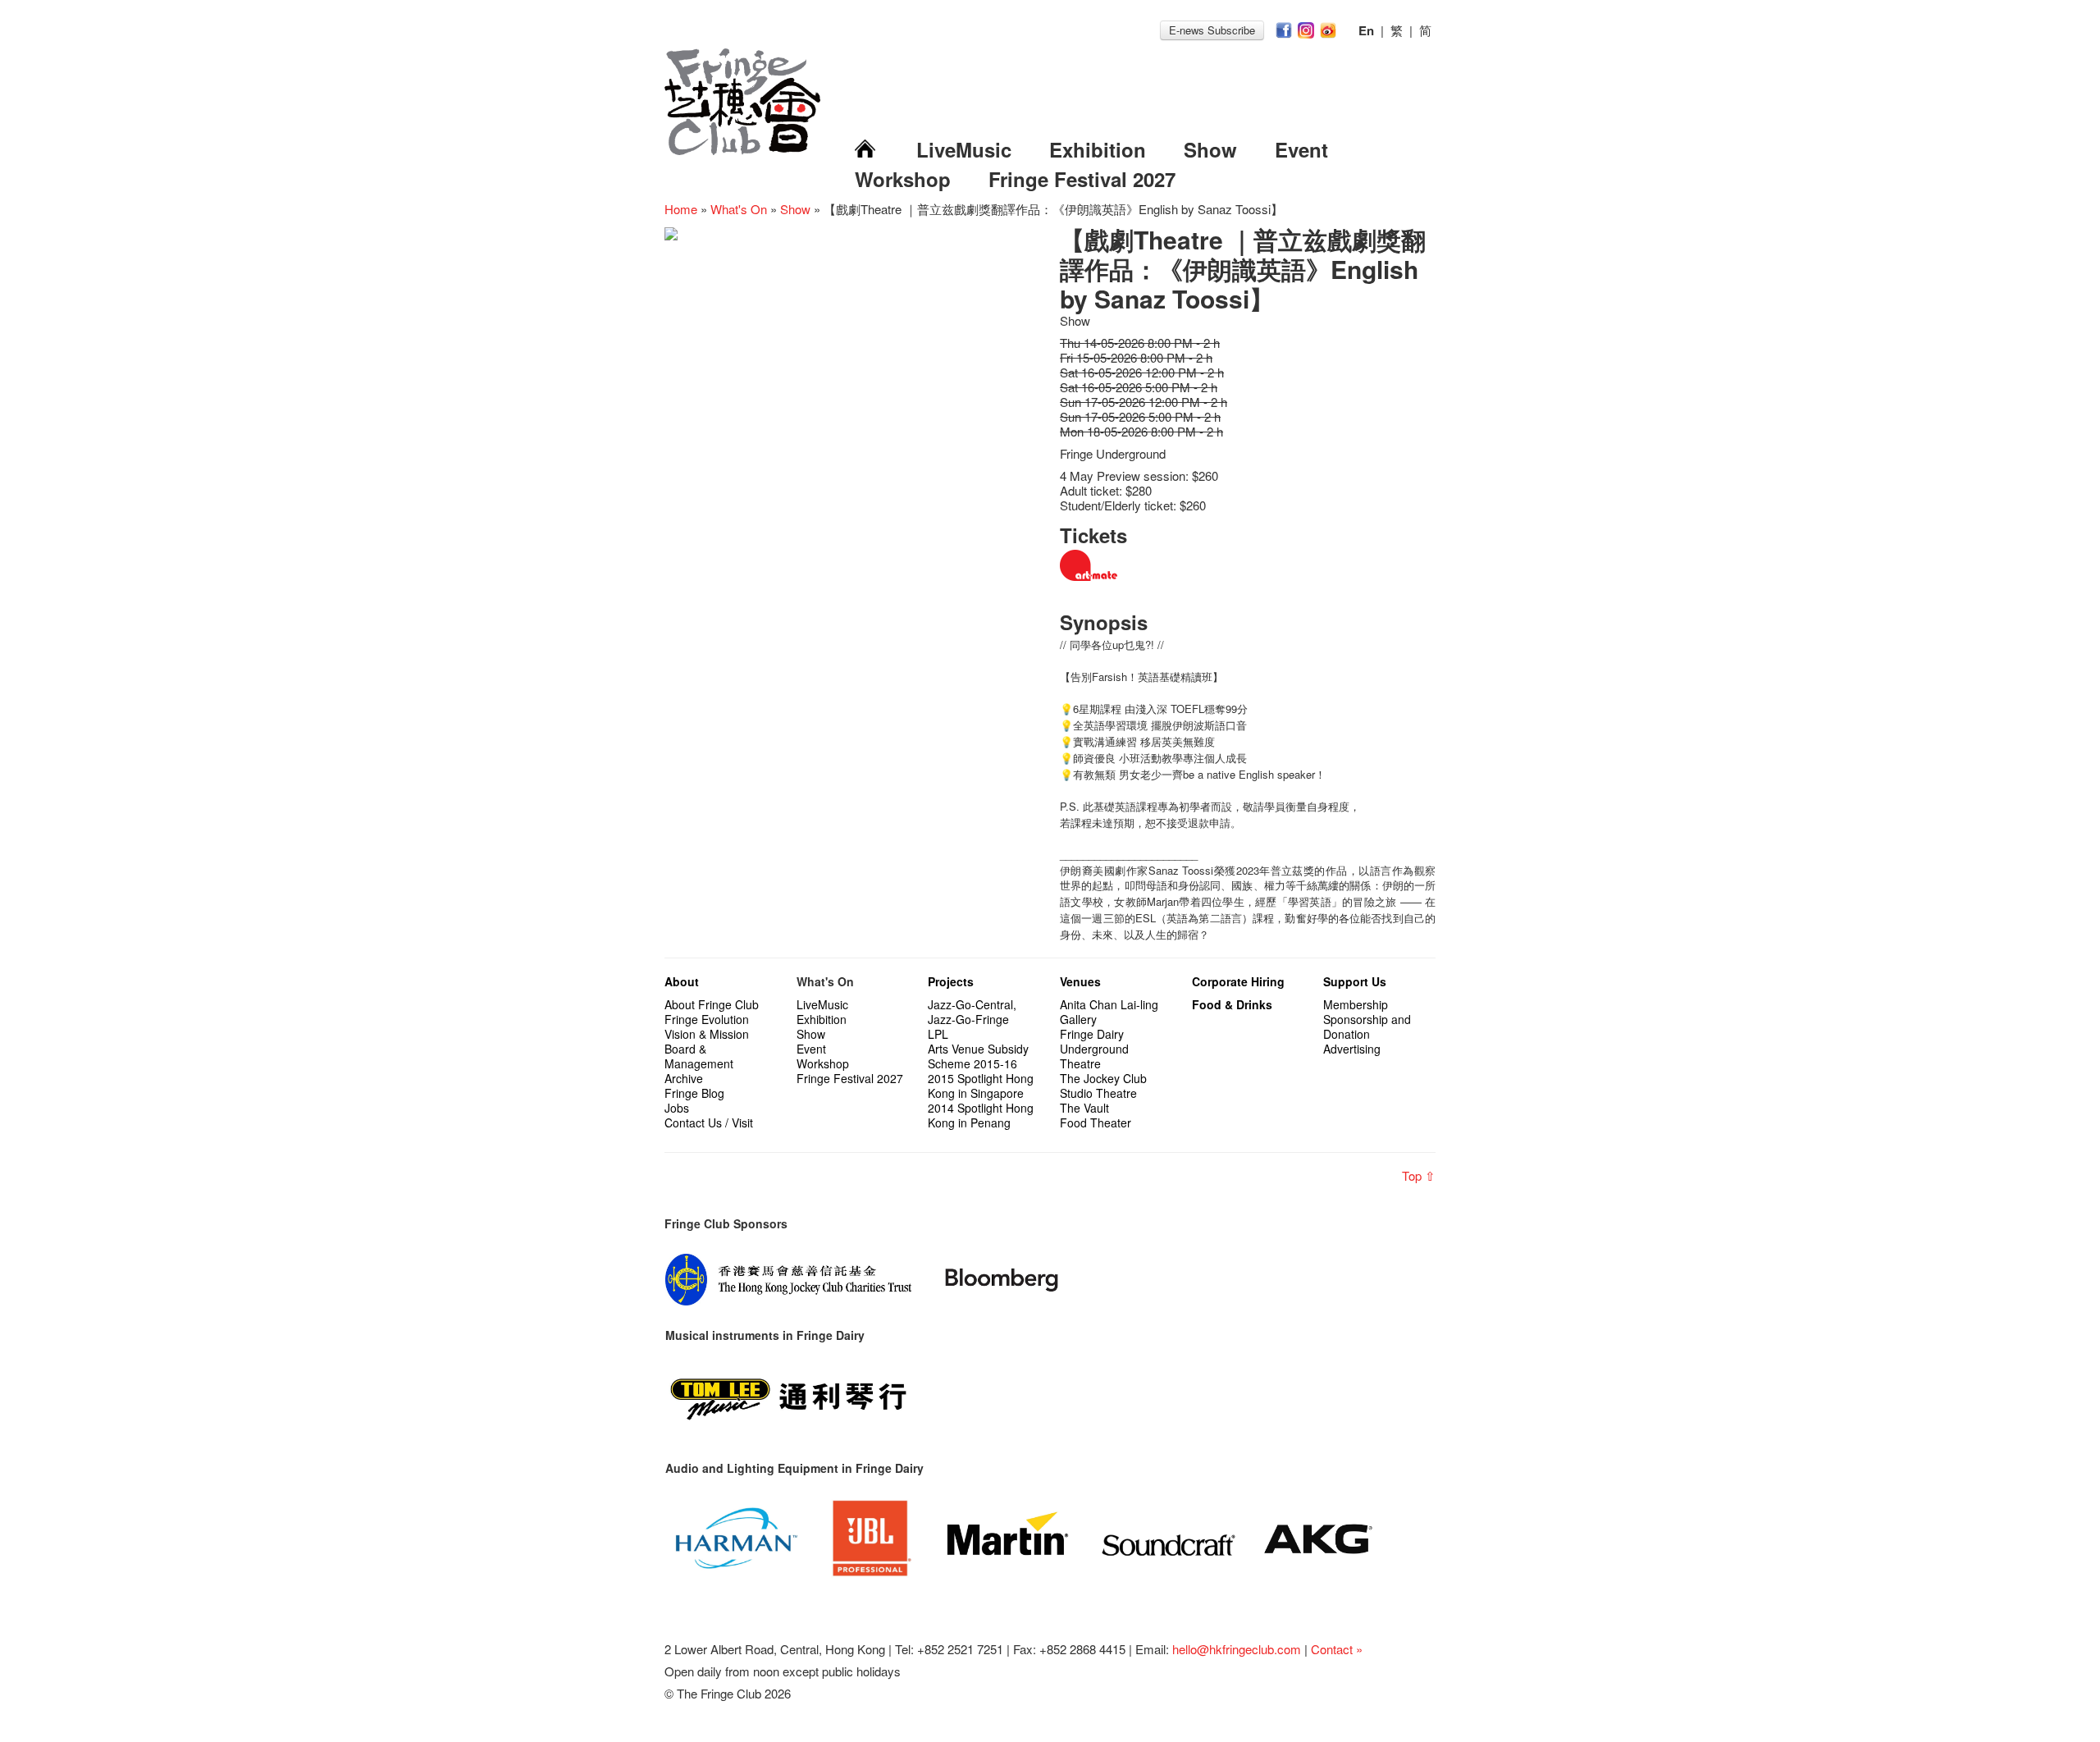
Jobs (677, 1108)
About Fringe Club (712, 1004)
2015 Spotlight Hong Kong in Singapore (981, 1086)
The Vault (1084, 1108)
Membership (1356, 1004)
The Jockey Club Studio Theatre (1103, 1086)
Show (1210, 149)
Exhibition (1098, 149)
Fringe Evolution (707, 1019)
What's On (739, 209)
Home (681, 209)
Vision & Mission (707, 1034)
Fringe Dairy (1092, 1034)
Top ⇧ (1419, 1175)
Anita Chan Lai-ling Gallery (1109, 1012)
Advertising (1352, 1049)
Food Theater (1096, 1122)
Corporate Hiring (1238, 981)
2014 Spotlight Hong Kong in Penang (981, 1115)
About (682, 981)
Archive (684, 1078)
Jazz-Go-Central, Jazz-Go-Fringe (972, 1012)
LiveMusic (964, 149)
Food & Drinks (1232, 1004)
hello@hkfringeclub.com (1237, 1649)
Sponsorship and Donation (1367, 1026)
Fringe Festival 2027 (1082, 179)
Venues (1080, 981)
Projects (951, 981)
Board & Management (699, 1056)
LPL (938, 1034)
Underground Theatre (1094, 1056)
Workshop (903, 179)
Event (1301, 149)
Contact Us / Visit (709, 1122)
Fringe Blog (694, 1093)
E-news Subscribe (1212, 30)
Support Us (1355, 981)
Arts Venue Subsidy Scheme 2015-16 (978, 1056)
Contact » (1337, 1649)
